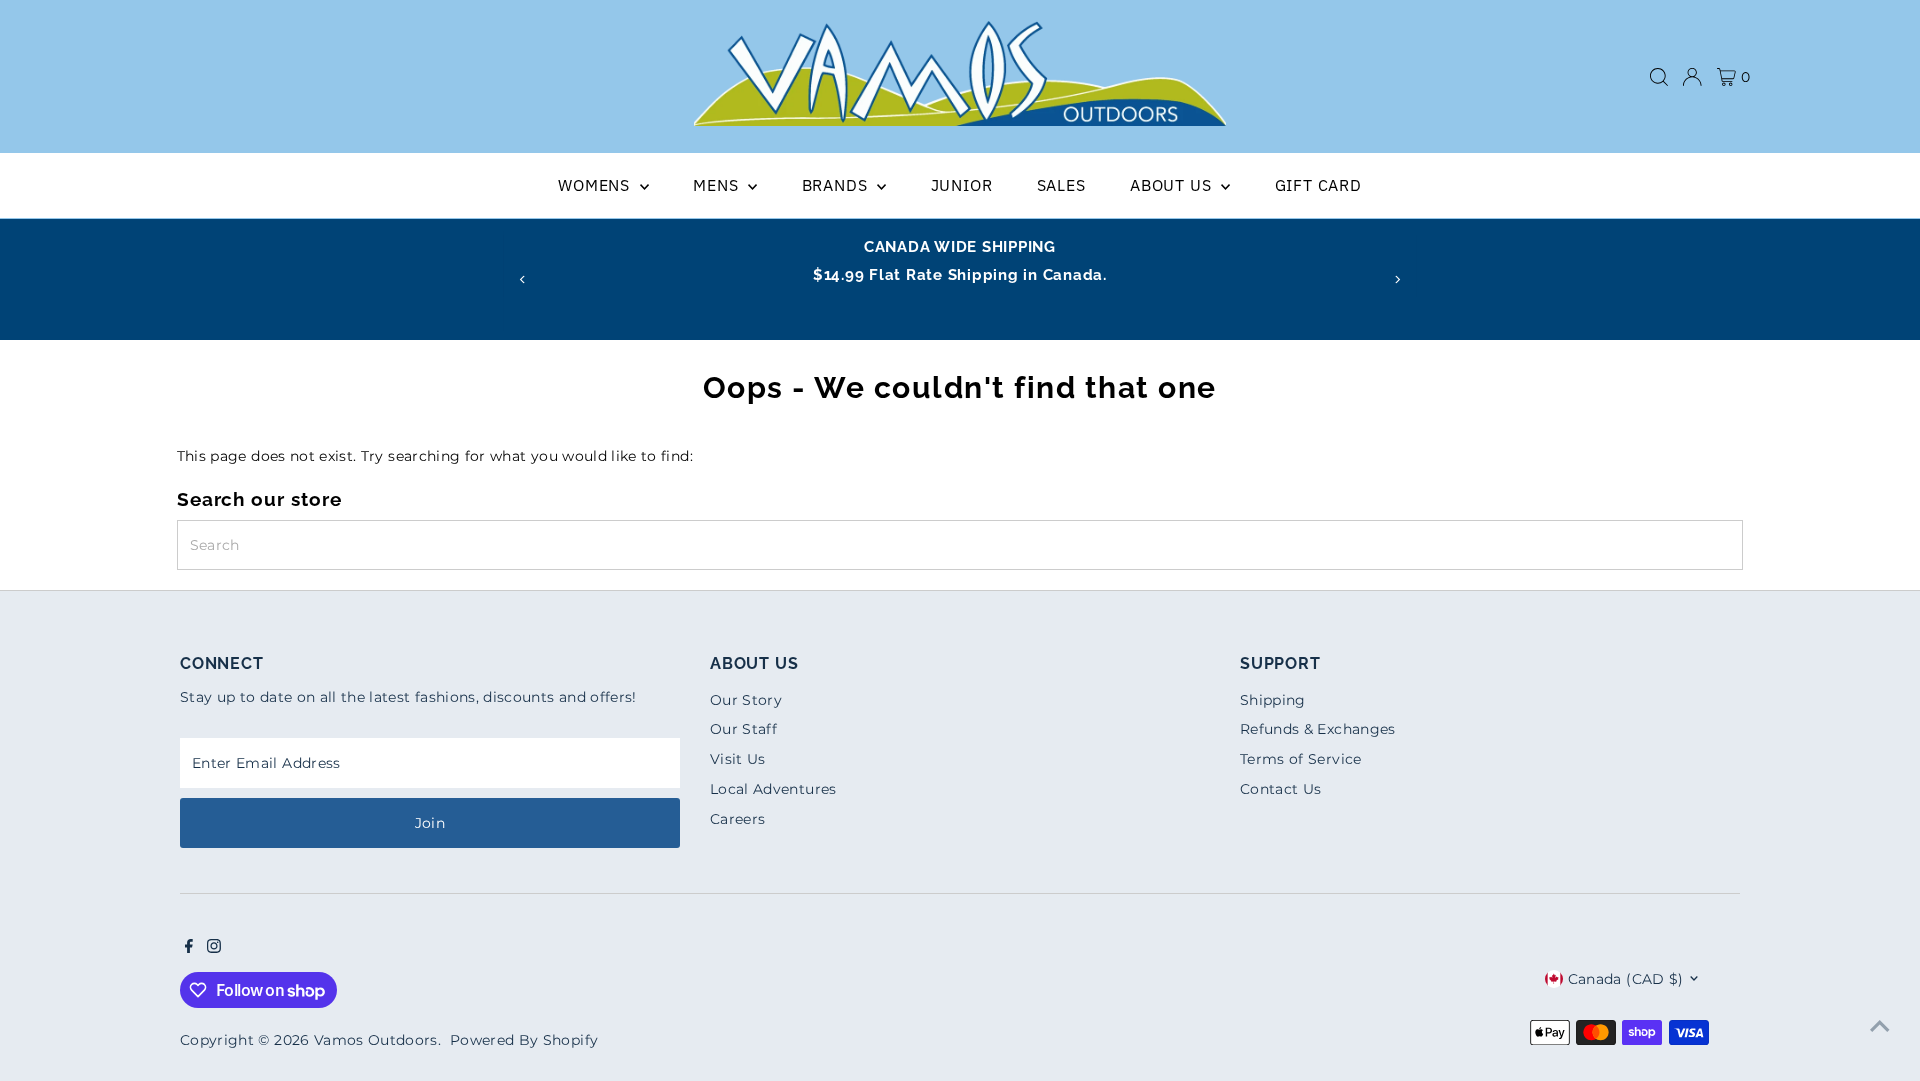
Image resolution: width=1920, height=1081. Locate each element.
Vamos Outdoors (376, 1040)
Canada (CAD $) (1626, 979)
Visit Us (738, 759)
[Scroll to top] (1880, 1026)
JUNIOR (962, 185)
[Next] (1397, 279)
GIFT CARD (1318, 185)
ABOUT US (1173, 185)
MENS (718, 185)
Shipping (1273, 700)
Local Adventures (773, 789)
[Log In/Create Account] (1692, 77)
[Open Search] (1659, 77)
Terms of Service (1301, 759)
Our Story (746, 700)
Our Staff (743, 729)
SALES (1061, 185)
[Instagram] (214, 948)
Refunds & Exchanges (1318, 729)
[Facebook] (189, 948)
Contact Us (1281, 789)
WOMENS (596, 185)
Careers (737, 819)
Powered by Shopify (524, 1040)
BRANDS (837, 185)
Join (430, 823)
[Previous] (522, 279)
